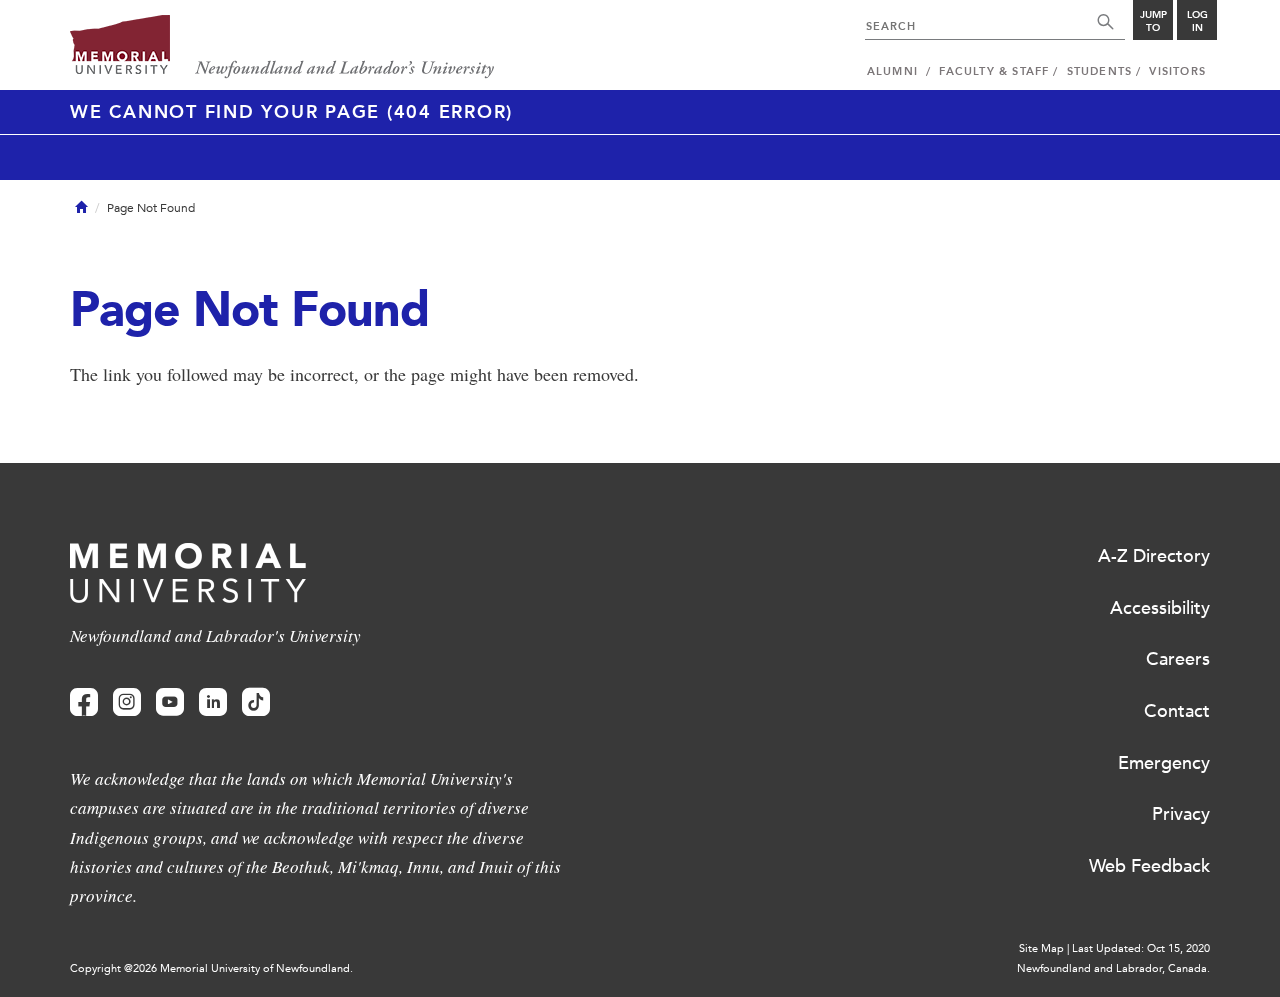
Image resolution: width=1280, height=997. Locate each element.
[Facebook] (84, 702)
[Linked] (213, 702)
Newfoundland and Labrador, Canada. (1113, 968)
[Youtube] (170, 702)
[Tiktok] (256, 702)
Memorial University (282, 47)
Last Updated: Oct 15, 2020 (1141, 948)
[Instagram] (127, 702)
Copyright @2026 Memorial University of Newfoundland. (211, 968)
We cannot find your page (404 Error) (291, 112)
